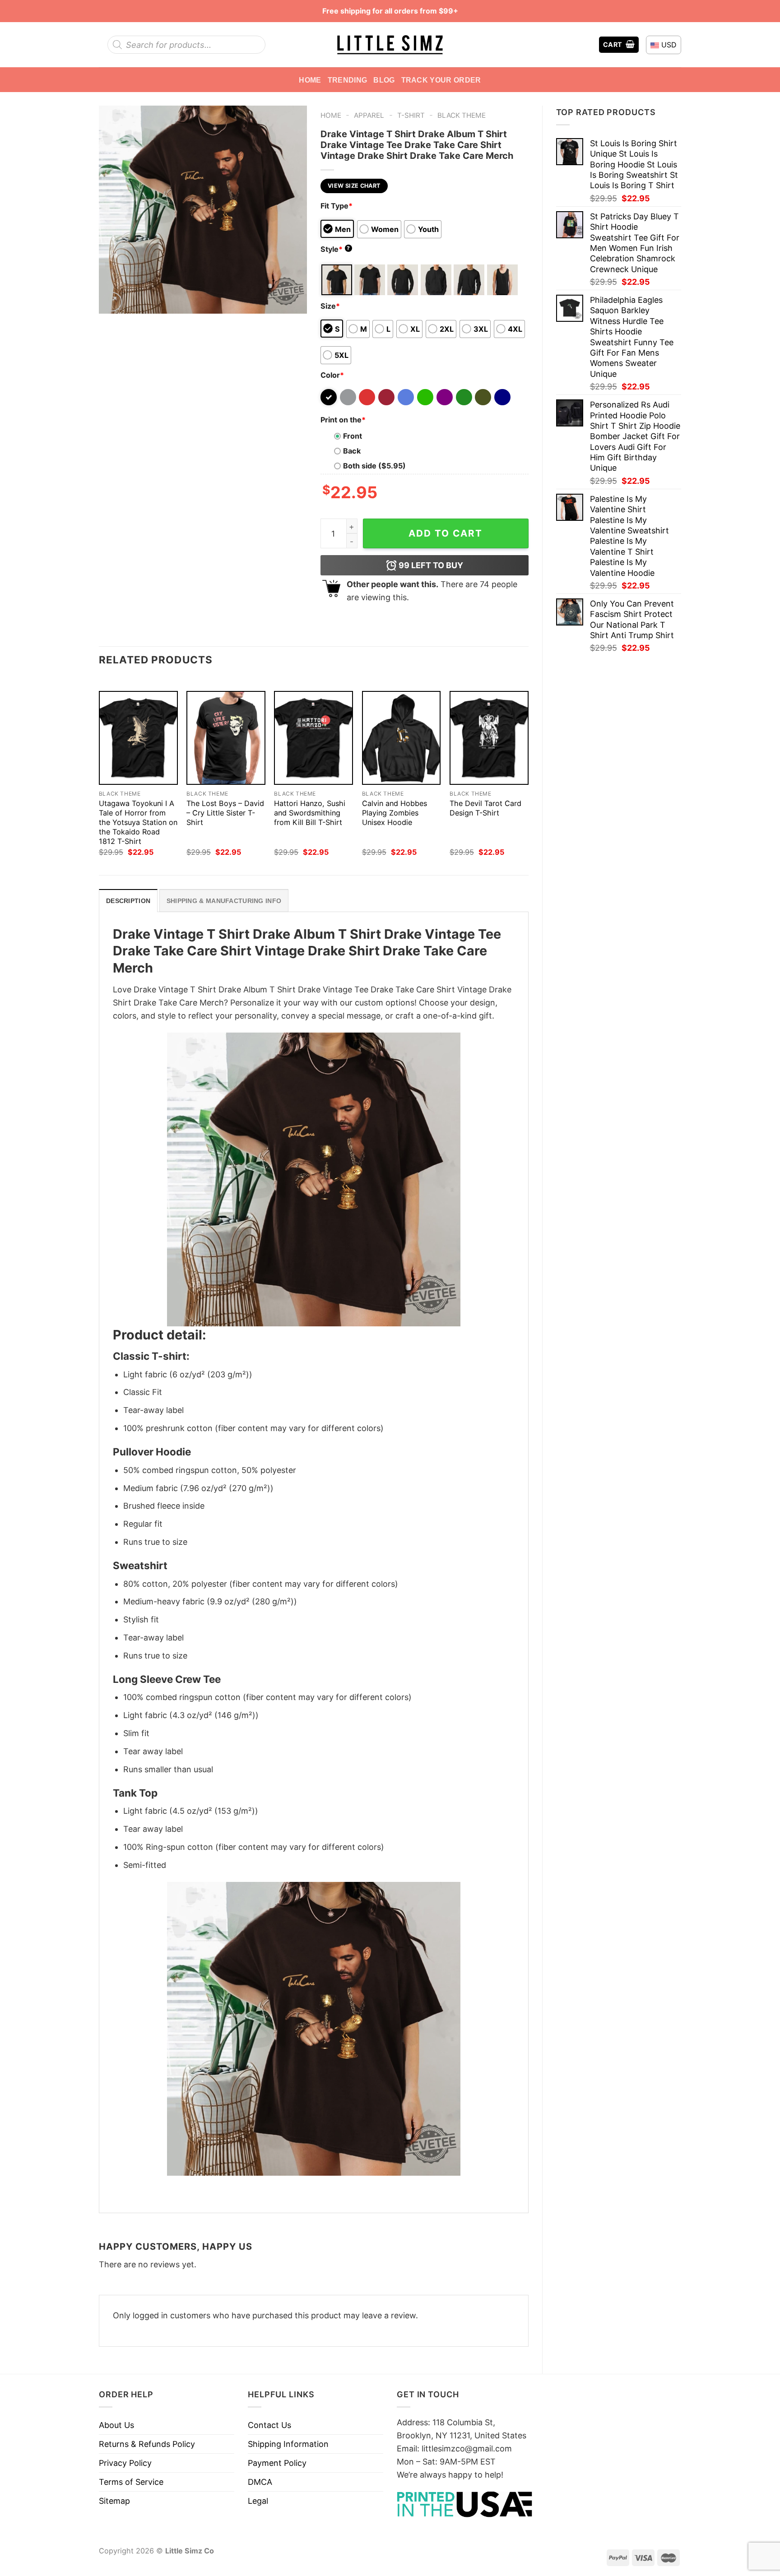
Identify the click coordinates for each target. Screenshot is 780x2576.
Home (310, 80)
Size (330, 306)
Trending (348, 80)
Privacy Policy (125, 2463)
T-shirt (411, 115)
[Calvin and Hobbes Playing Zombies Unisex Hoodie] (402, 738)
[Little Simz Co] (390, 45)
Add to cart (446, 533)
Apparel (369, 115)
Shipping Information (288, 2444)
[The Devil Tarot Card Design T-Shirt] (489, 738)
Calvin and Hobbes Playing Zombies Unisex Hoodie (395, 813)
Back (352, 451)
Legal (258, 2501)
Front (353, 436)
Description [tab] (128, 901)
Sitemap (114, 2501)
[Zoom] (112, 302)
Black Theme (462, 115)
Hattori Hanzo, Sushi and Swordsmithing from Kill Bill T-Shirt (310, 813)
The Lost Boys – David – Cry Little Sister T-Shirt (225, 813)
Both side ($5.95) (374, 466)
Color (332, 375)
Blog (384, 80)
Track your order (441, 80)
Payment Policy (277, 2463)
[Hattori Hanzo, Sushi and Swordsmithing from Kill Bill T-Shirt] (313, 738)
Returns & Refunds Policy (147, 2444)
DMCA (260, 2482)
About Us (116, 2425)
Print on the (343, 420)
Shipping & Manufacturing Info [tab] (224, 901)
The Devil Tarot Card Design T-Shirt (485, 808)
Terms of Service (131, 2482)
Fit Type (337, 206)
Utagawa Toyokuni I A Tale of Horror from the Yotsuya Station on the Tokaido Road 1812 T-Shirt (138, 822)
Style (335, 249)
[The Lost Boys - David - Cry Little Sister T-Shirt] (226, 738)
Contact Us (269, 2425)
